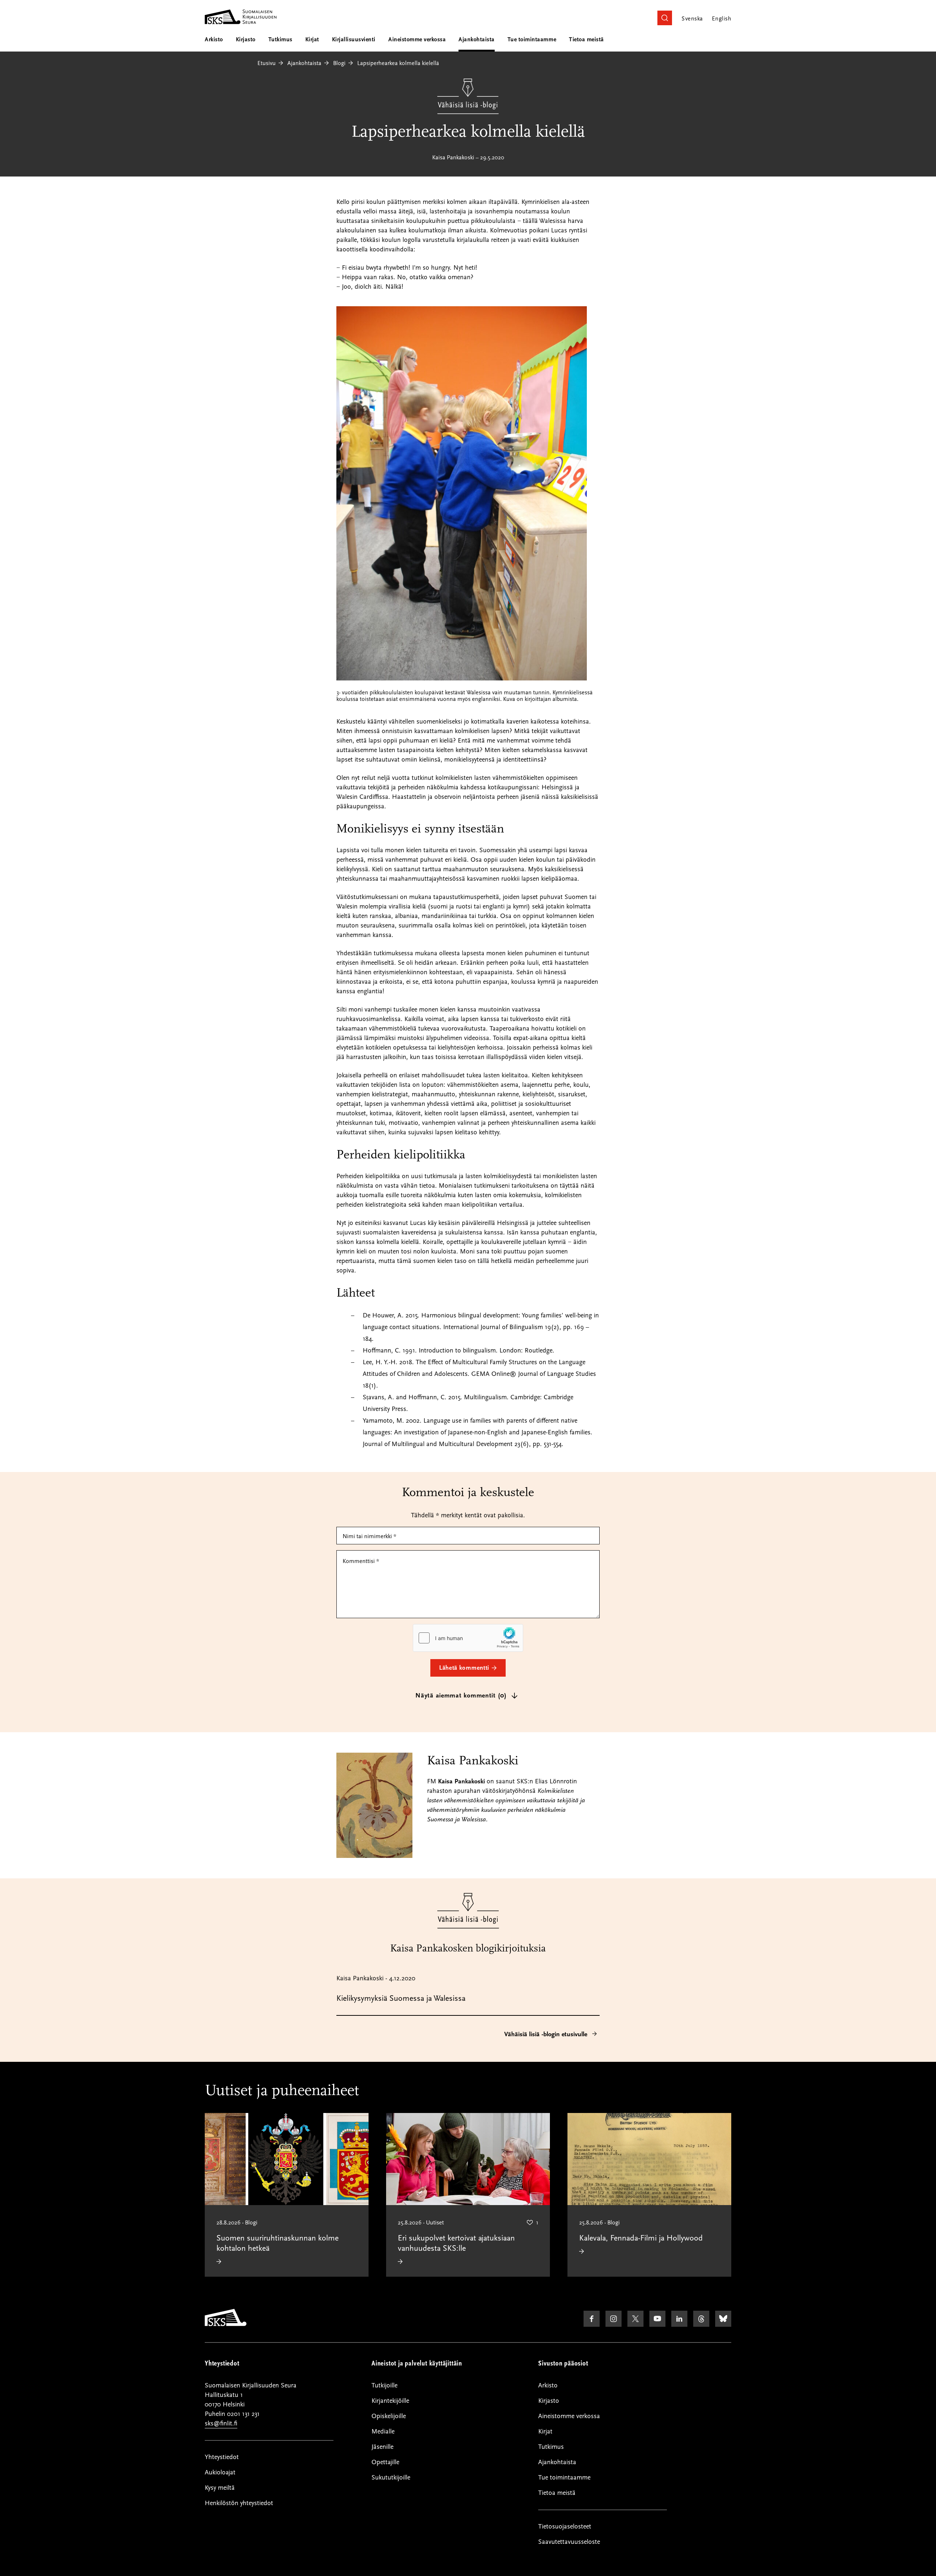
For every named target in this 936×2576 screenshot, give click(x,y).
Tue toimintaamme (532, 39)
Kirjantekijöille (390, 2401)
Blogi (339, 63)
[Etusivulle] (226, 2324)
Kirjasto (246, 39)
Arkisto (214, 39)
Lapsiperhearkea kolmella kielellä (398, 63)
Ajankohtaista (477, 39)
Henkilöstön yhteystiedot (239, 2503)
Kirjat (312, 39)
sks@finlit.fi (221, 2423)
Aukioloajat (220, 2472)
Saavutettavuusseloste (569, 2542)
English (722, 19)
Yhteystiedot (222, 2457)
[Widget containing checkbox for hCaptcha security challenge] (468, 1638)
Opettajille (385, 2462)
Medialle (383, 2431)
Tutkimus (280, 39)
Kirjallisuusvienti (354, 39)
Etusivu (267, 63)
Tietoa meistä (586, 39)
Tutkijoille (384, 2385)
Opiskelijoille (389, 2416)
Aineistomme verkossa (417, 39)
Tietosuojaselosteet (565, 2526)
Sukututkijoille (391, 2478)
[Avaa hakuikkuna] (665, 18)
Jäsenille (382, 2447)
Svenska (692, 19)
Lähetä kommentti (464, 1668)
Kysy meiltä (220, 2488)
